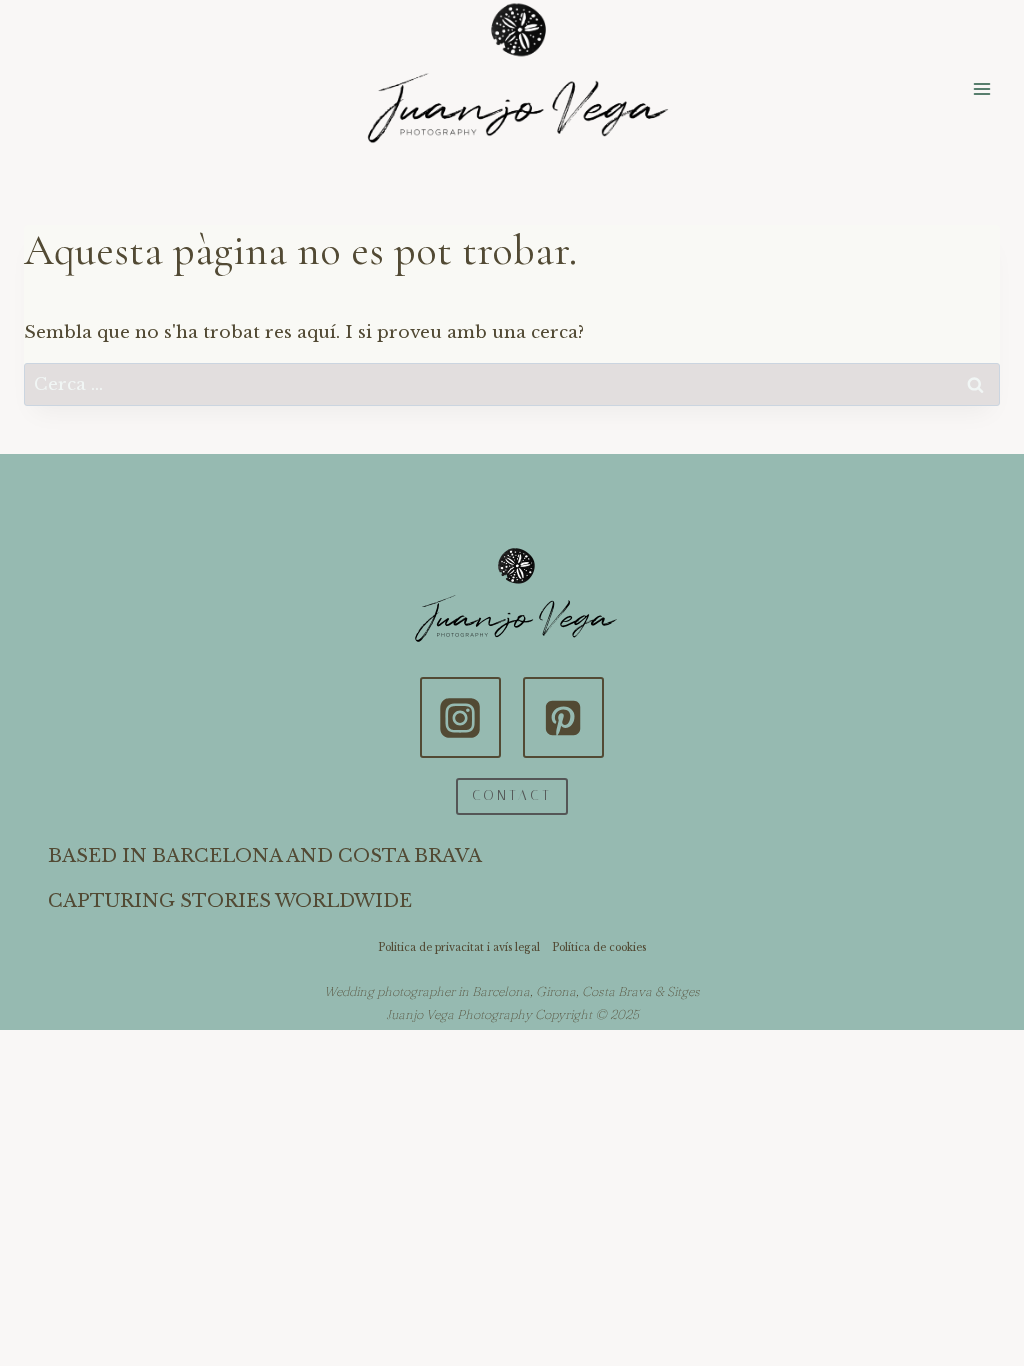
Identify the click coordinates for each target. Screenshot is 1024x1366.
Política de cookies (599, 947)
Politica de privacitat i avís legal (459, 947)
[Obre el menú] (981, 88)
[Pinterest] (563, 717)
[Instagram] (460, 717)
